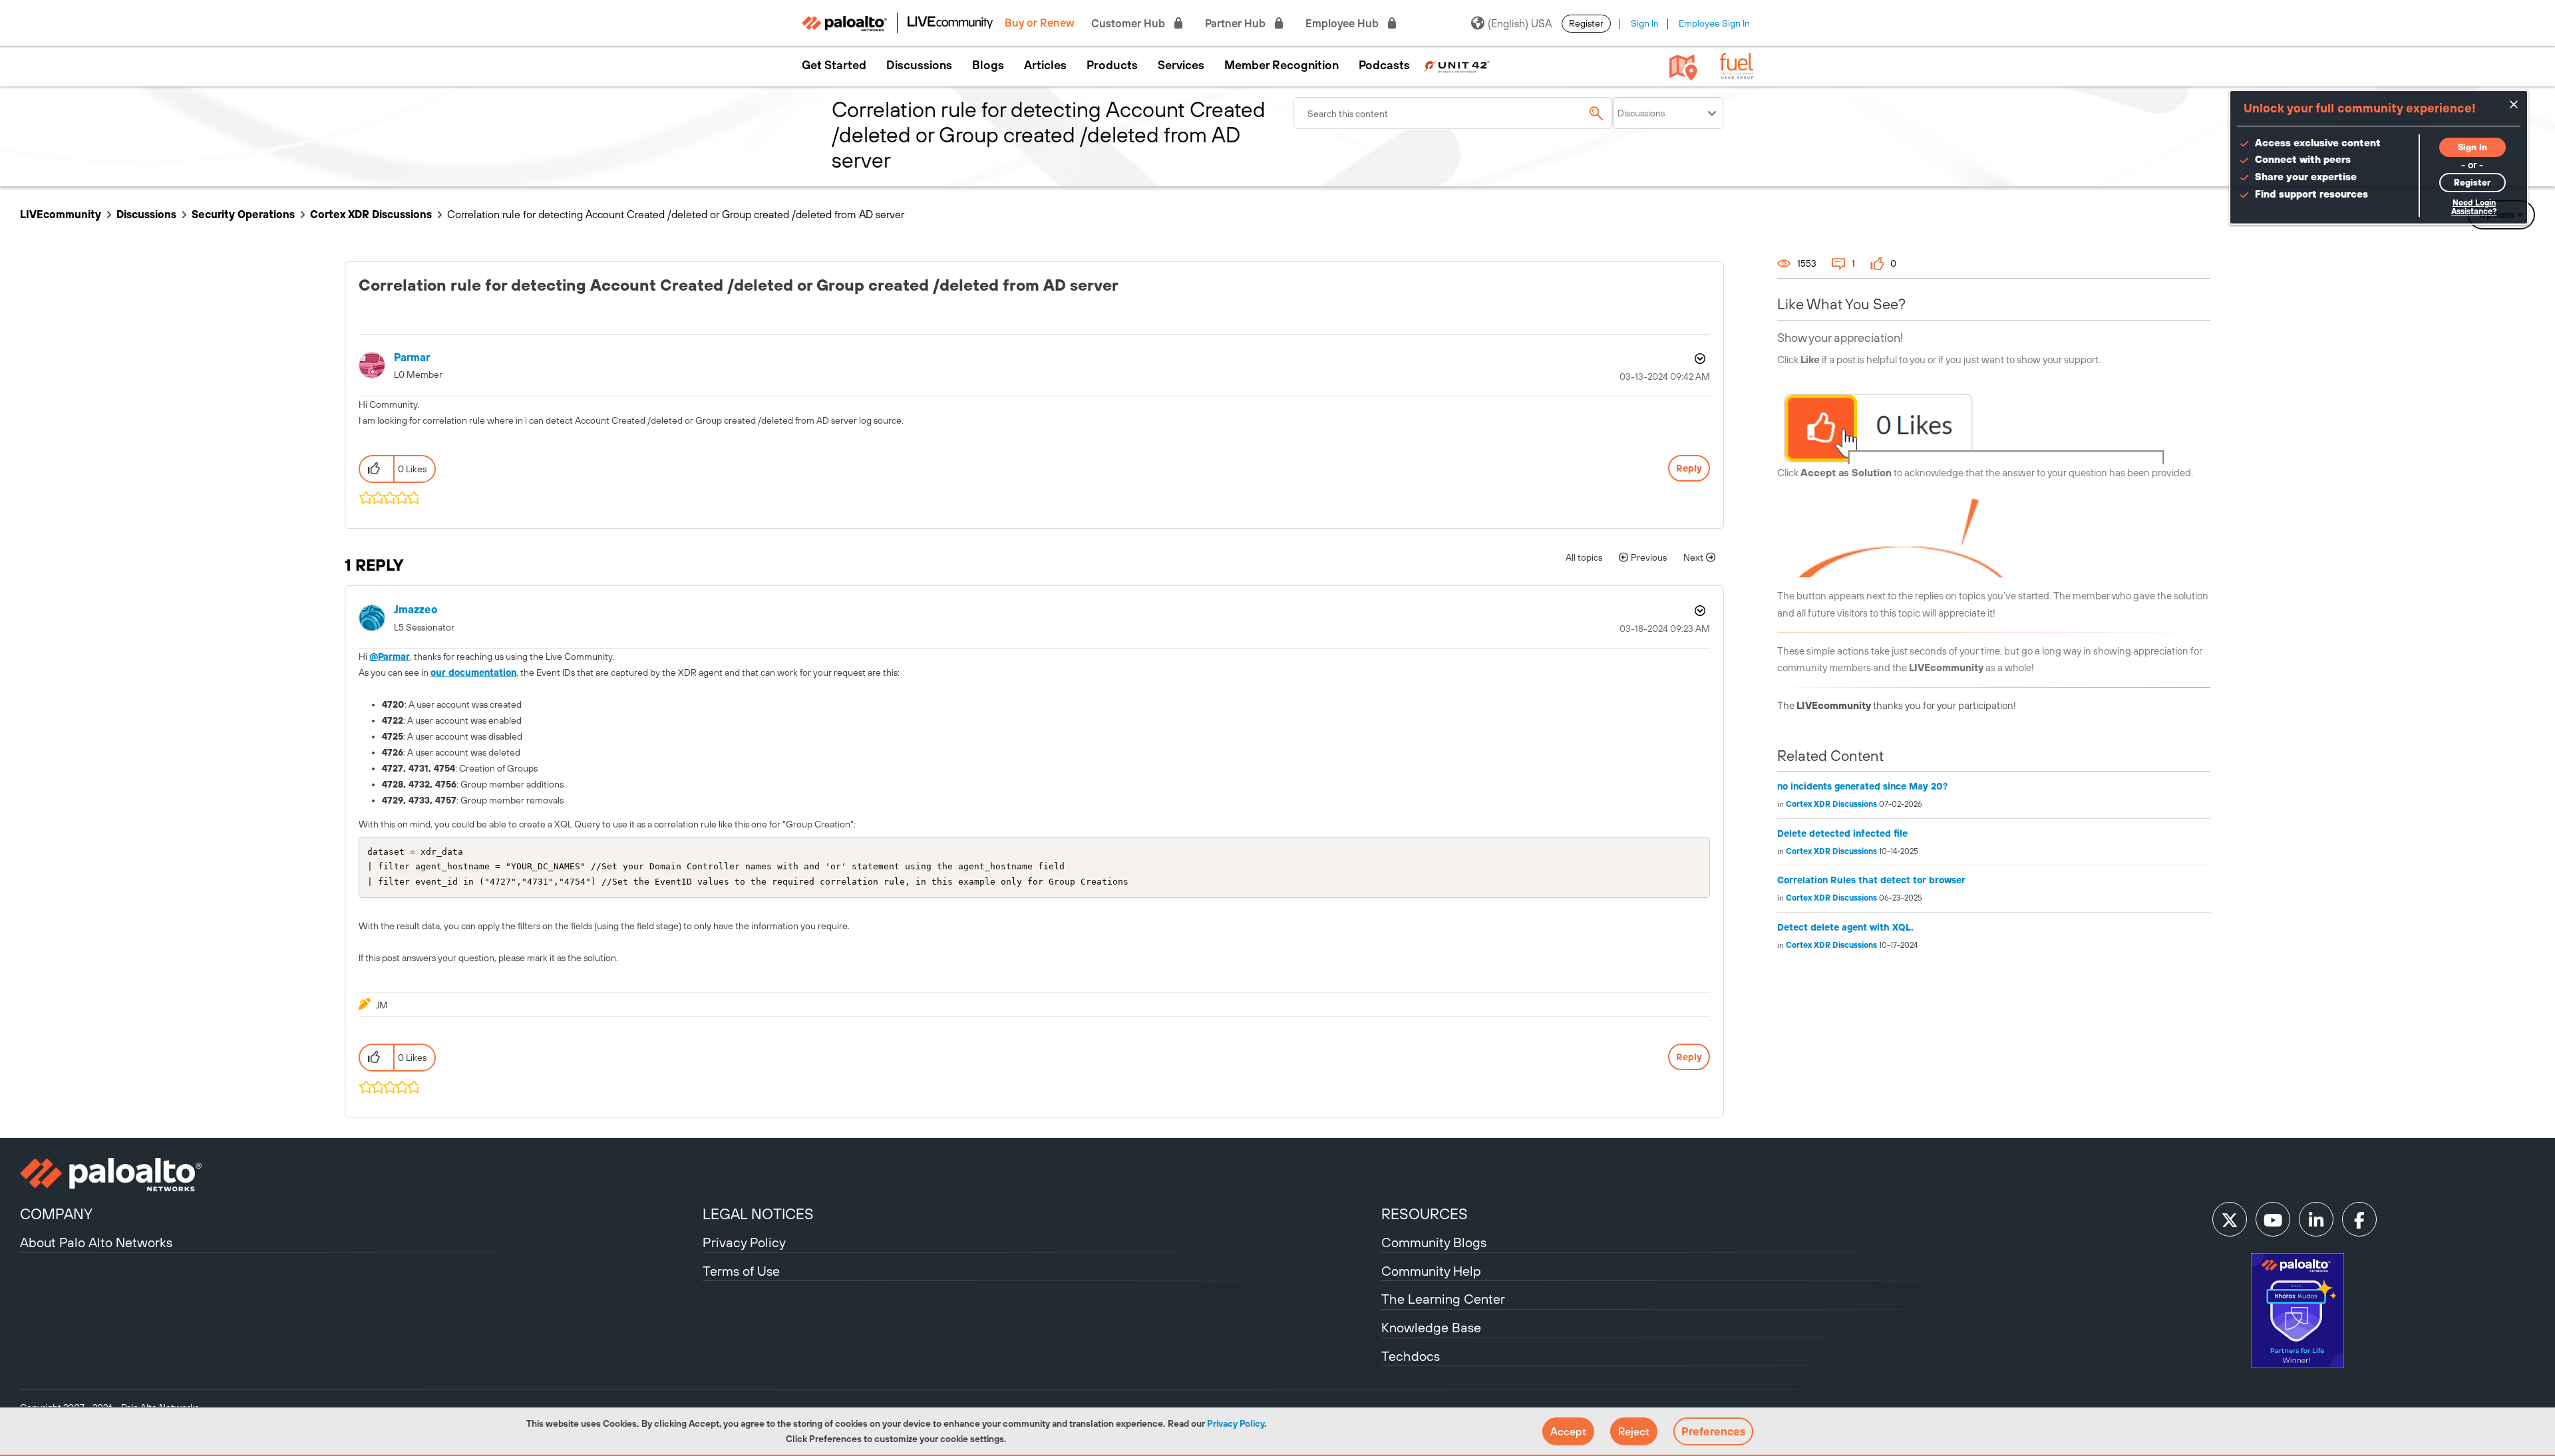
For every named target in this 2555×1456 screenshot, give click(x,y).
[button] (1568, 1431)
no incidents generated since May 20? (1863, 786)
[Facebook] (2359, 1219)
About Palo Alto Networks (96, 1242)
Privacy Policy (1236, 1423)
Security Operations (243, 214)
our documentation (473, 672)
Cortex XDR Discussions (371, 214)
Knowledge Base (1431, 1327)
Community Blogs (1434, 1242)
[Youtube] (2273, 1219)
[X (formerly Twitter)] (2230, 1219)
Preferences (1713, 1431)
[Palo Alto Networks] (360, 1175)
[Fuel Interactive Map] (1683, 67)
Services (1181, 65)
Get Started (834, 65)
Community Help (1431, 1271)
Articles (1045, 65)
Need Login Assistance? (2474, 207)
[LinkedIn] (2316, 1219)
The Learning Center (1443, 1299)
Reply (1689, 468)
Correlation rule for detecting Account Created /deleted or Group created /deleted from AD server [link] (676, 214)
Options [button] (1699, 359)
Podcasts (1384, 65)
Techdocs (1411, 1356)
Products (1112, 65)
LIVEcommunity (61, 214)
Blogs (988, 65)
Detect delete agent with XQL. (1845, 927)
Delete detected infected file (1842, 833)
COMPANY (56, 1214)
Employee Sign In (1714, 23)
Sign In (1645, 23)
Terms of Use (741, 1271)
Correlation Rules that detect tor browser (1871, 880)
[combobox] (1453, 113)
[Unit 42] (1456, 65)
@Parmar (390, 656)
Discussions (919, 65)
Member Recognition (1281, 65)
